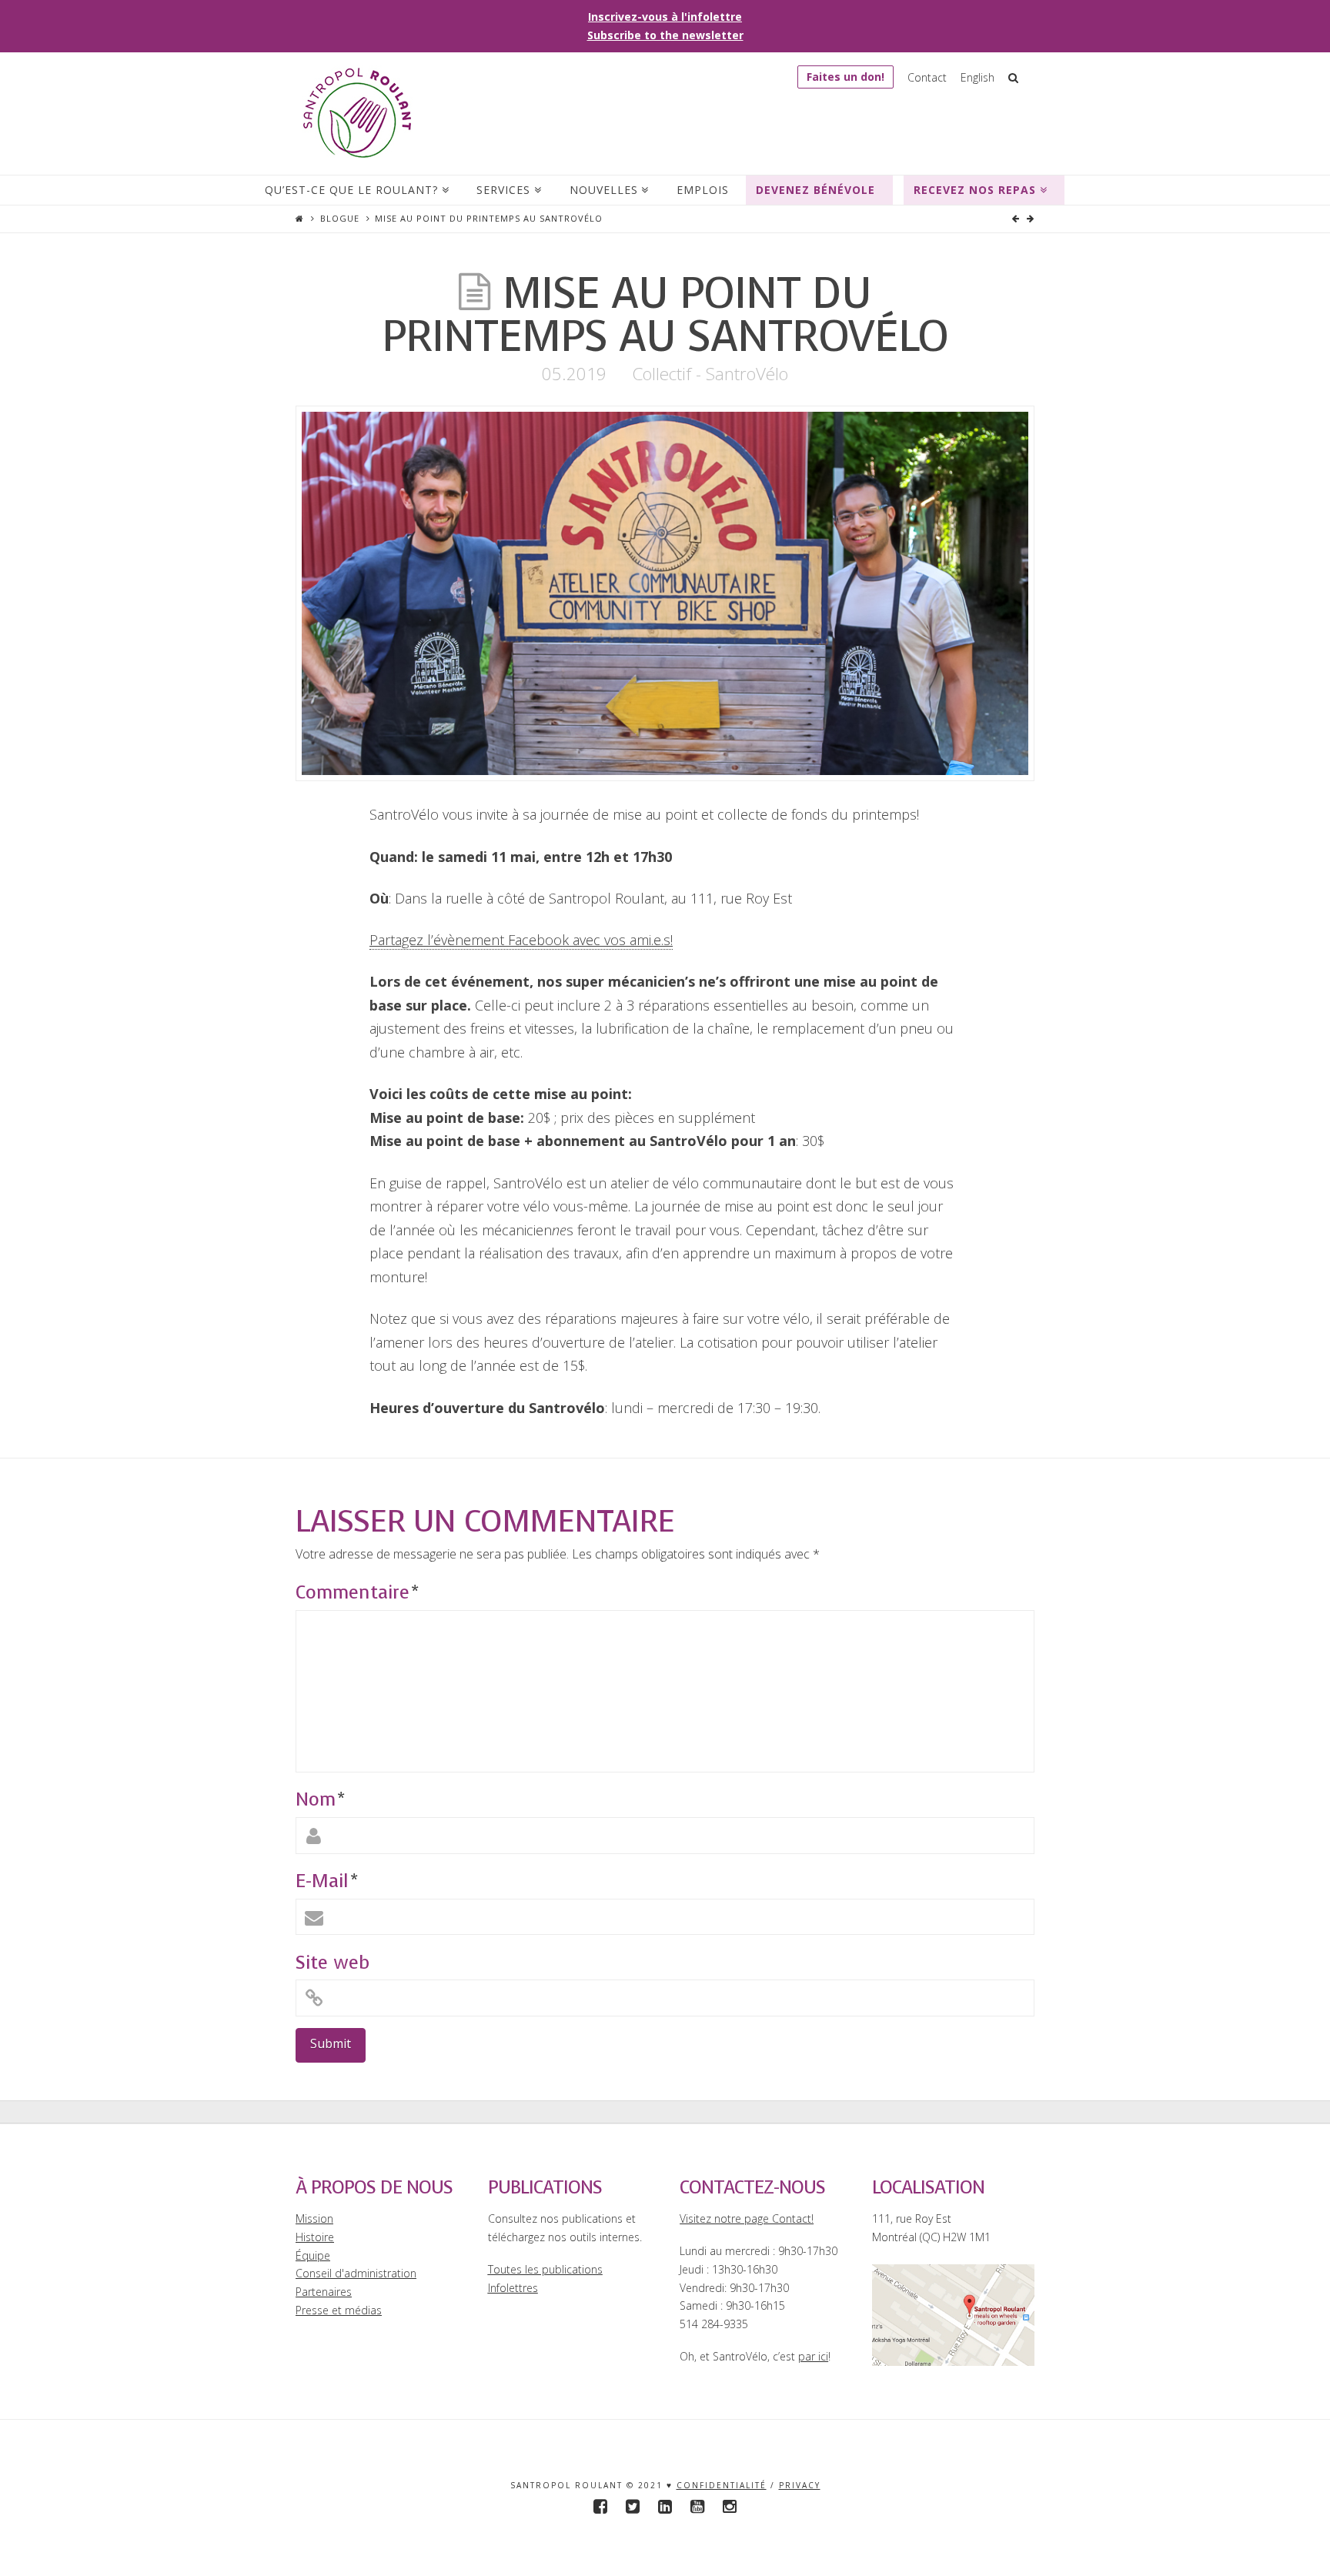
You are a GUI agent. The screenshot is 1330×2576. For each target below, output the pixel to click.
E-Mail (326, 1881)
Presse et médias (339, 2310)
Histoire (315, 2237)
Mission (314, 2219)
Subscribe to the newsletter (665, 35)
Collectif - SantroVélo (710, 374)
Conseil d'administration (356, 2273)
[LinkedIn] (665, 2506)
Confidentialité (722, 2485)
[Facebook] (600, 2506)
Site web (332, 1963)
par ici (813, 2356)
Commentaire (357, 1592)
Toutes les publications (545, 2269)
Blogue (340, 218)
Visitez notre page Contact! (747, 2219)
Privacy (800, 2485)
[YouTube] (697, 2506)
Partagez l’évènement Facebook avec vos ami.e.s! (521, 940)
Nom (320, 1799)
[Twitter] (633, 2506)
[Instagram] (730, 2506)
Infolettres (513, 2288)
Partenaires (324, 2292)
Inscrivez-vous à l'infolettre (665, 17)
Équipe (313, 2255)
